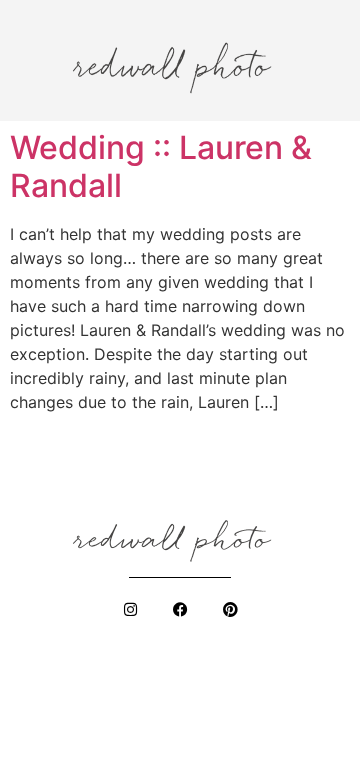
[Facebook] (180, 609)
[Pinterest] (230, 609)
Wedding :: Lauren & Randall (161, 166)
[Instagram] (130, 609)
